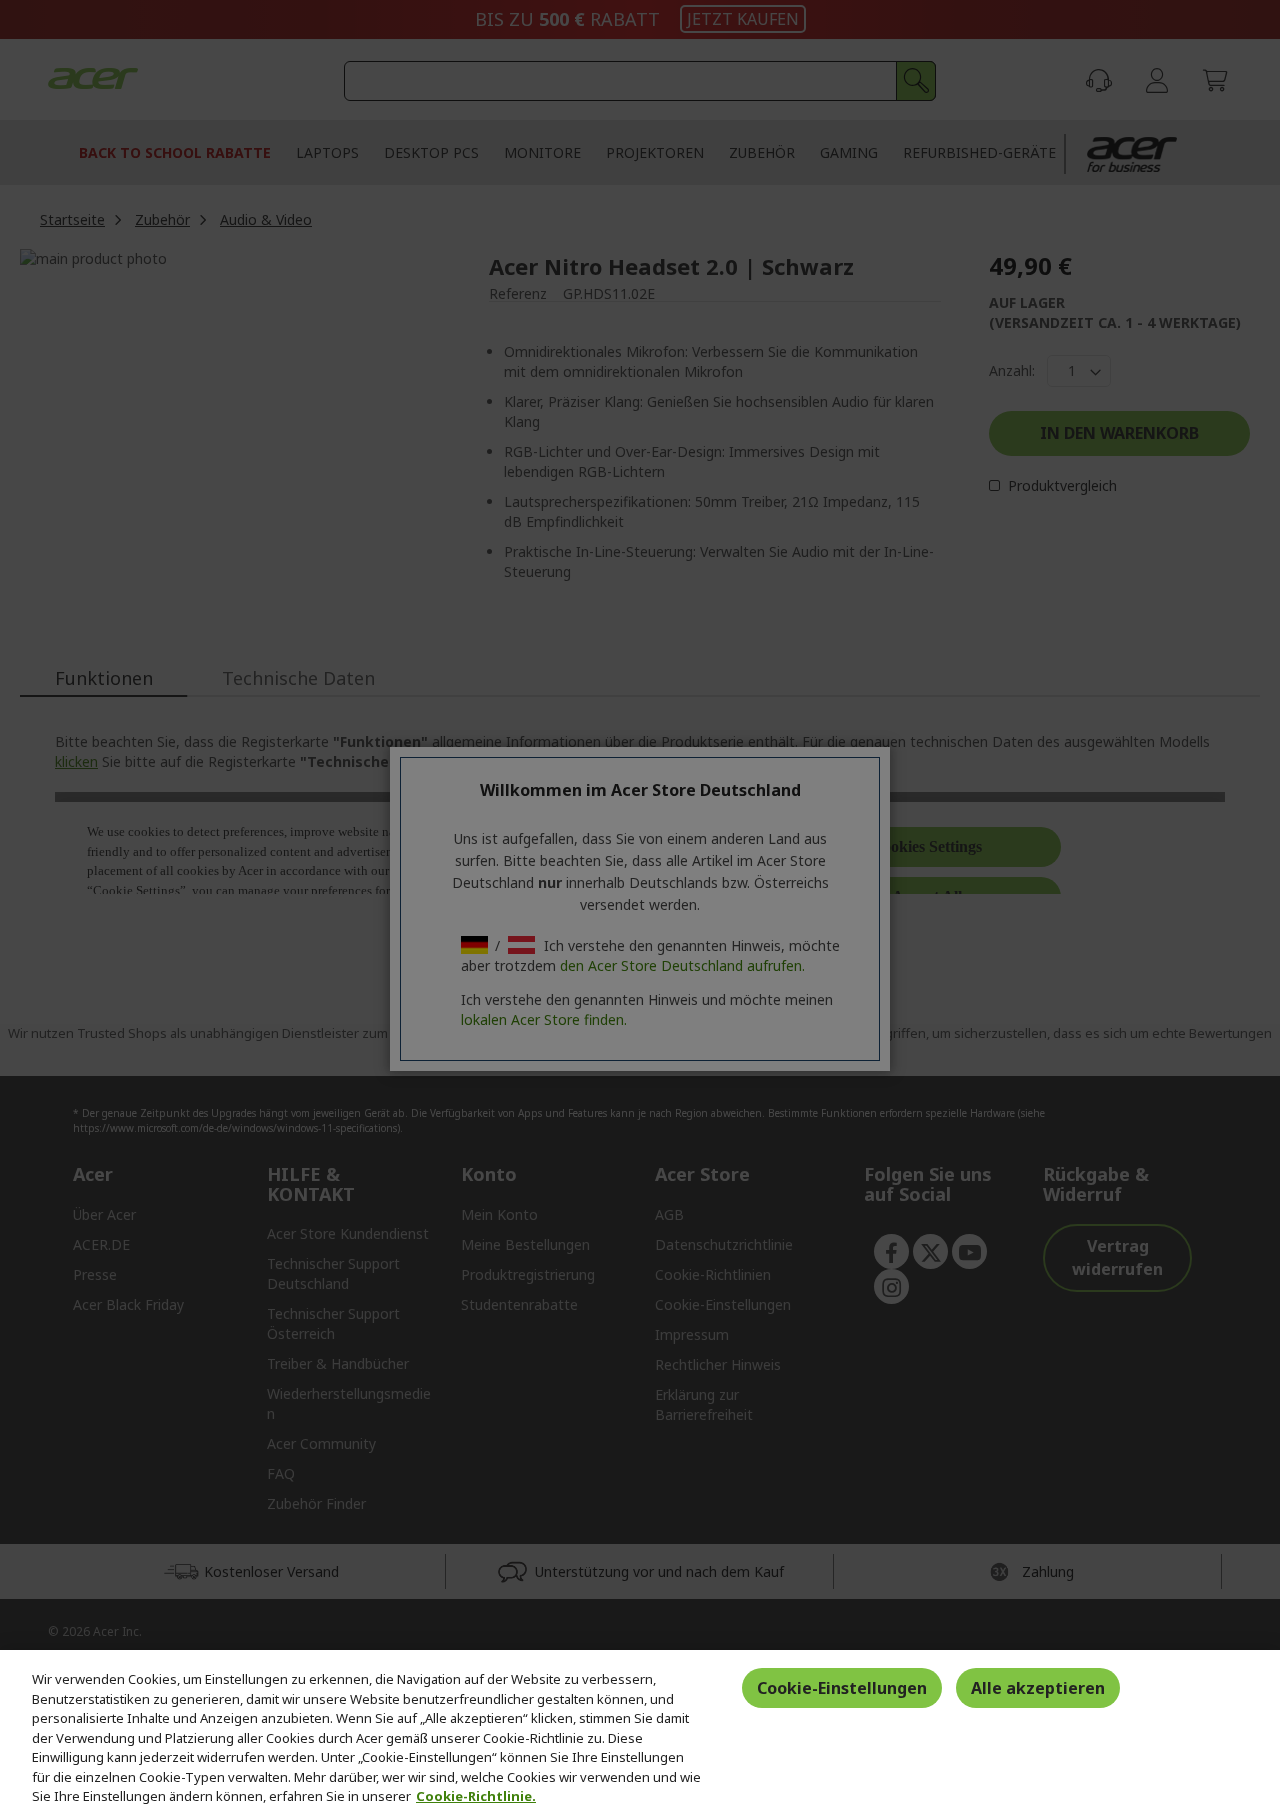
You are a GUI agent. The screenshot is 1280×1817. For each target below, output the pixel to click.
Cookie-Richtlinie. (476, 1796)
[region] (640, 1733)
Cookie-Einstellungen (842, 1688)
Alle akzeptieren (1038, 1688)
